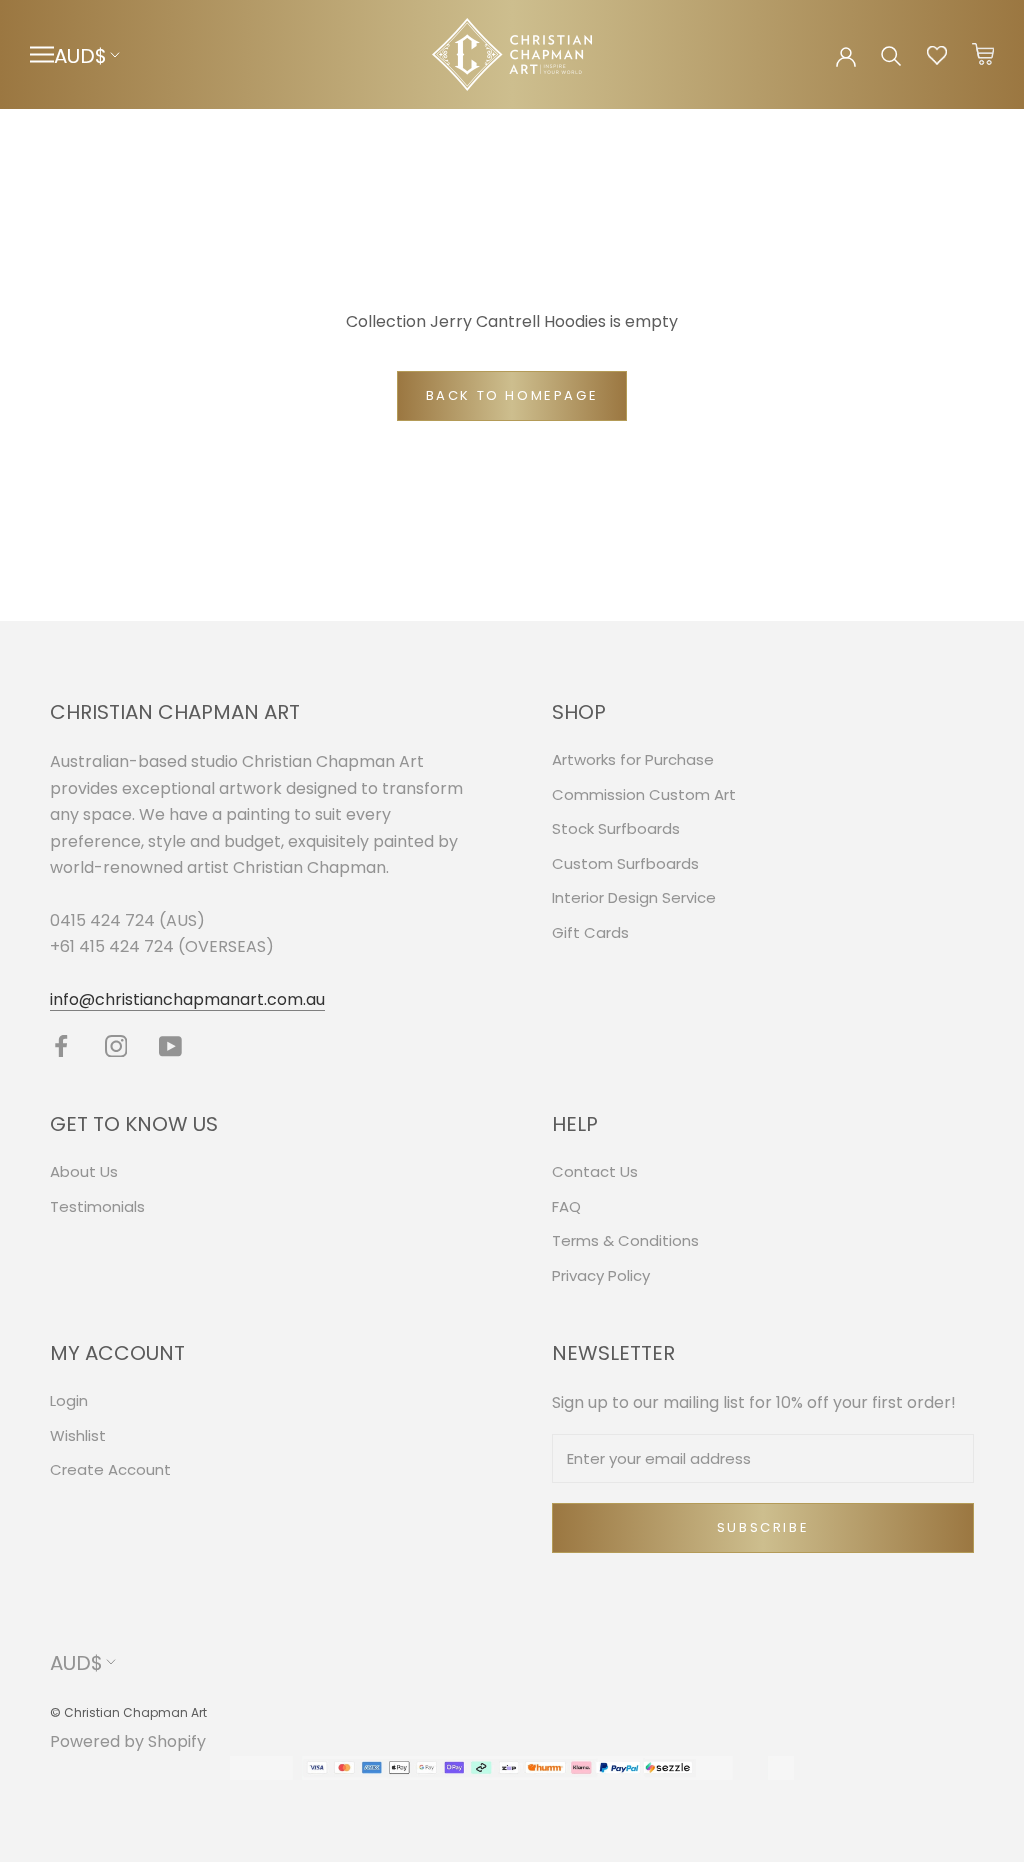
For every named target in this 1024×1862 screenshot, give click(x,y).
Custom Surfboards (625, 863)
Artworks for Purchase (633, 759)
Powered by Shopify (128, 1741)
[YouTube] (170, 1045)
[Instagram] (116, 1045)
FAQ (566, 1206)
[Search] (891, 54)
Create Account (110, 1469)
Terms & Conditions (625, 1240)
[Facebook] (61, 1045)
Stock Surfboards (616, 828)
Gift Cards (590, 932)
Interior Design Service (634, 897)
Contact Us (595, 1171)
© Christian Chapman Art (128, 1712)
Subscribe (763, 1527)
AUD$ (80, 56)
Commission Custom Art (644, 794)
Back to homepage (512, 395)
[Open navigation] (42, 54)
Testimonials (97, 1206)
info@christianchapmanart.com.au (187, 999)
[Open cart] (983, 55)
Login (69, 1400)
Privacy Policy (601, 1275)
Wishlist (78, 1435)
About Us (84, 1171)
